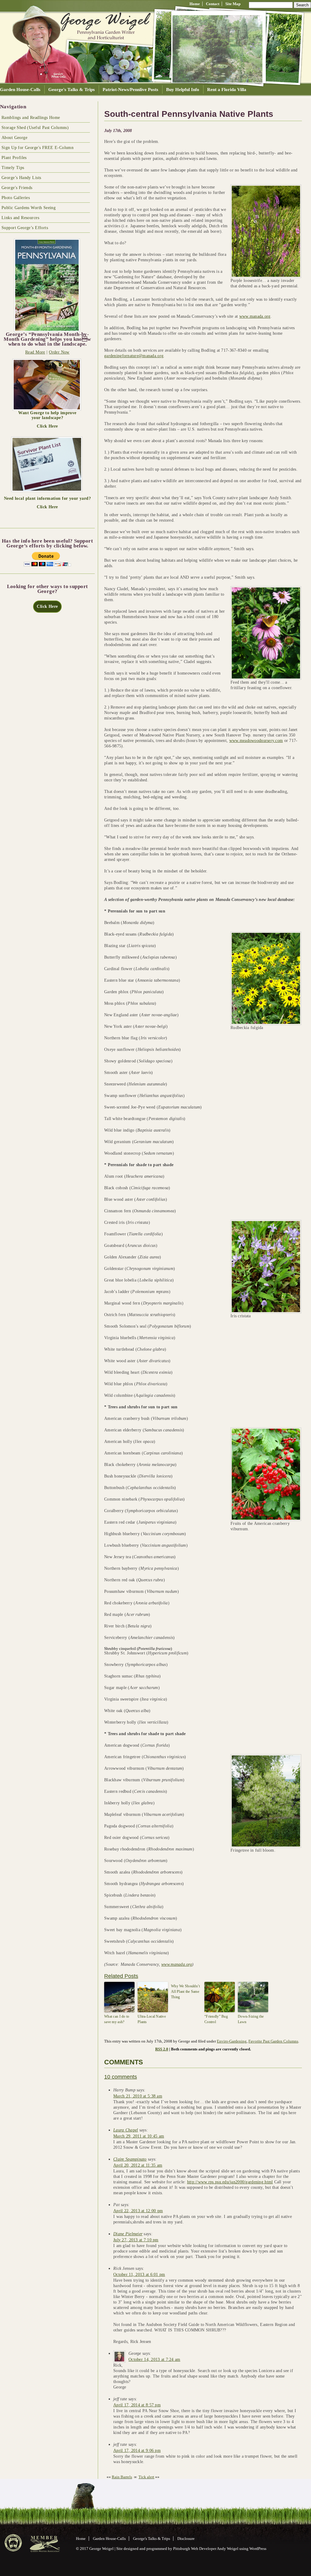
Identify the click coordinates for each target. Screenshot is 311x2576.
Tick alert (146, 2477)
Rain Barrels (122, 2477)
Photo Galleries (16, 198)
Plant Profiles (14, 158)
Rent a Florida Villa (227, 89)
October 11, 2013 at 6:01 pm (139, 2275)
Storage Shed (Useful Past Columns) (35, 128)
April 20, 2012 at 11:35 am (138, 2165)
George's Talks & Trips (72, 89)
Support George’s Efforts (25, 228)
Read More (35, 352)
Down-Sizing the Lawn (251, 2019)
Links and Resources (20, 218)
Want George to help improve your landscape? (47, 415)
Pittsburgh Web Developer (195, 2549)
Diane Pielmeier (128, 2234)
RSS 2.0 (162, 2049)
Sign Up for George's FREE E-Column (38, 148)
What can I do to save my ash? (117, 2019)
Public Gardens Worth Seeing (29, 208)
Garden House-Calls (20, 89)
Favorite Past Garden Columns (273, 2041)
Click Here (47, 426)
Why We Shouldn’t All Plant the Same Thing (185, 1992)
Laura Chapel (126, 2130)
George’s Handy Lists (21, 178)
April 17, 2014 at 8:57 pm (137, 2405)
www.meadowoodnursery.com (256, 741)
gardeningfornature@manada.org (134, 356)
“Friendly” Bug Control (216, 2019)
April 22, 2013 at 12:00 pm (138, 2211)
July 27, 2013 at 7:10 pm (136, 2240)
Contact (213, 4)
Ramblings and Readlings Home (31, 118)
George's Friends (17, 188)
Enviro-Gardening (232, 2041)
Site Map (233, 4)
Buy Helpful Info (183, 89)
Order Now (59, 352)
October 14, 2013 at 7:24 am (154, 2359)
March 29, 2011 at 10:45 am (139, 2136)
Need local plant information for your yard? (47, 498)
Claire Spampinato (130, 2159)
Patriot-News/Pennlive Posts (130, 89)
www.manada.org (255, 316)
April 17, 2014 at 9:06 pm (137, 2451)
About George (14, 138)
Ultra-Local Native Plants (152, 2019)
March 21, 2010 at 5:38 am (138, 2096)
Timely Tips (13, 168)
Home (195, 4)
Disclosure (186, 2539)
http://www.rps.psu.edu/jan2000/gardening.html (230, 2182)
